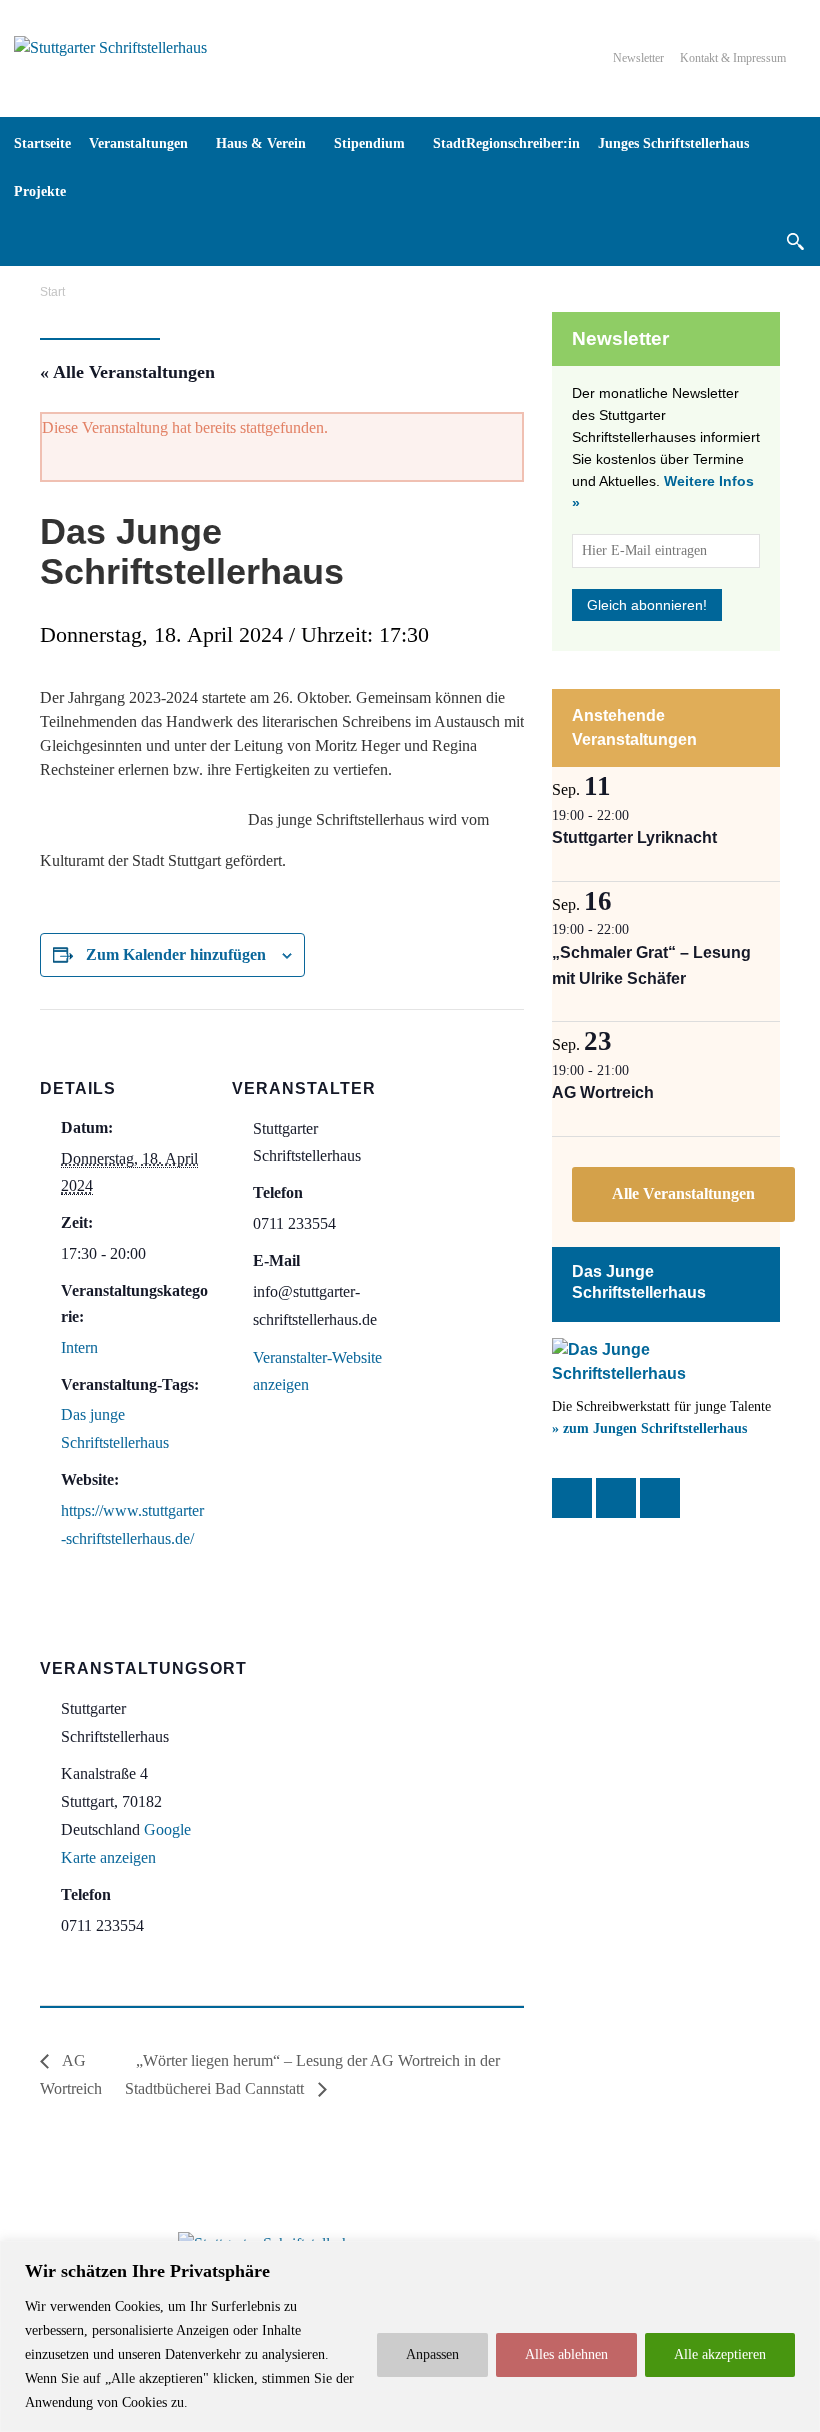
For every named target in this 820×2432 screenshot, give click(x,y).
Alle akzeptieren (720, 2354)
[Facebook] (572, 1498)
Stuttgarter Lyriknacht (634, 837)
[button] (795, 241)
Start (52, 292)
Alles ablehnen (566, 2354)
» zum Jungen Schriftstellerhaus (649, 1428)
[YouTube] (660, 1498)
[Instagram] (616, 1498)
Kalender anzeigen (683, 1194)
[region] (410, 2336)
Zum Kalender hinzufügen (176, 954)
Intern (79, 1347)
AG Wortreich (603, 1092)
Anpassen (432, 2354)
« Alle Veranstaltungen (127, 372)
